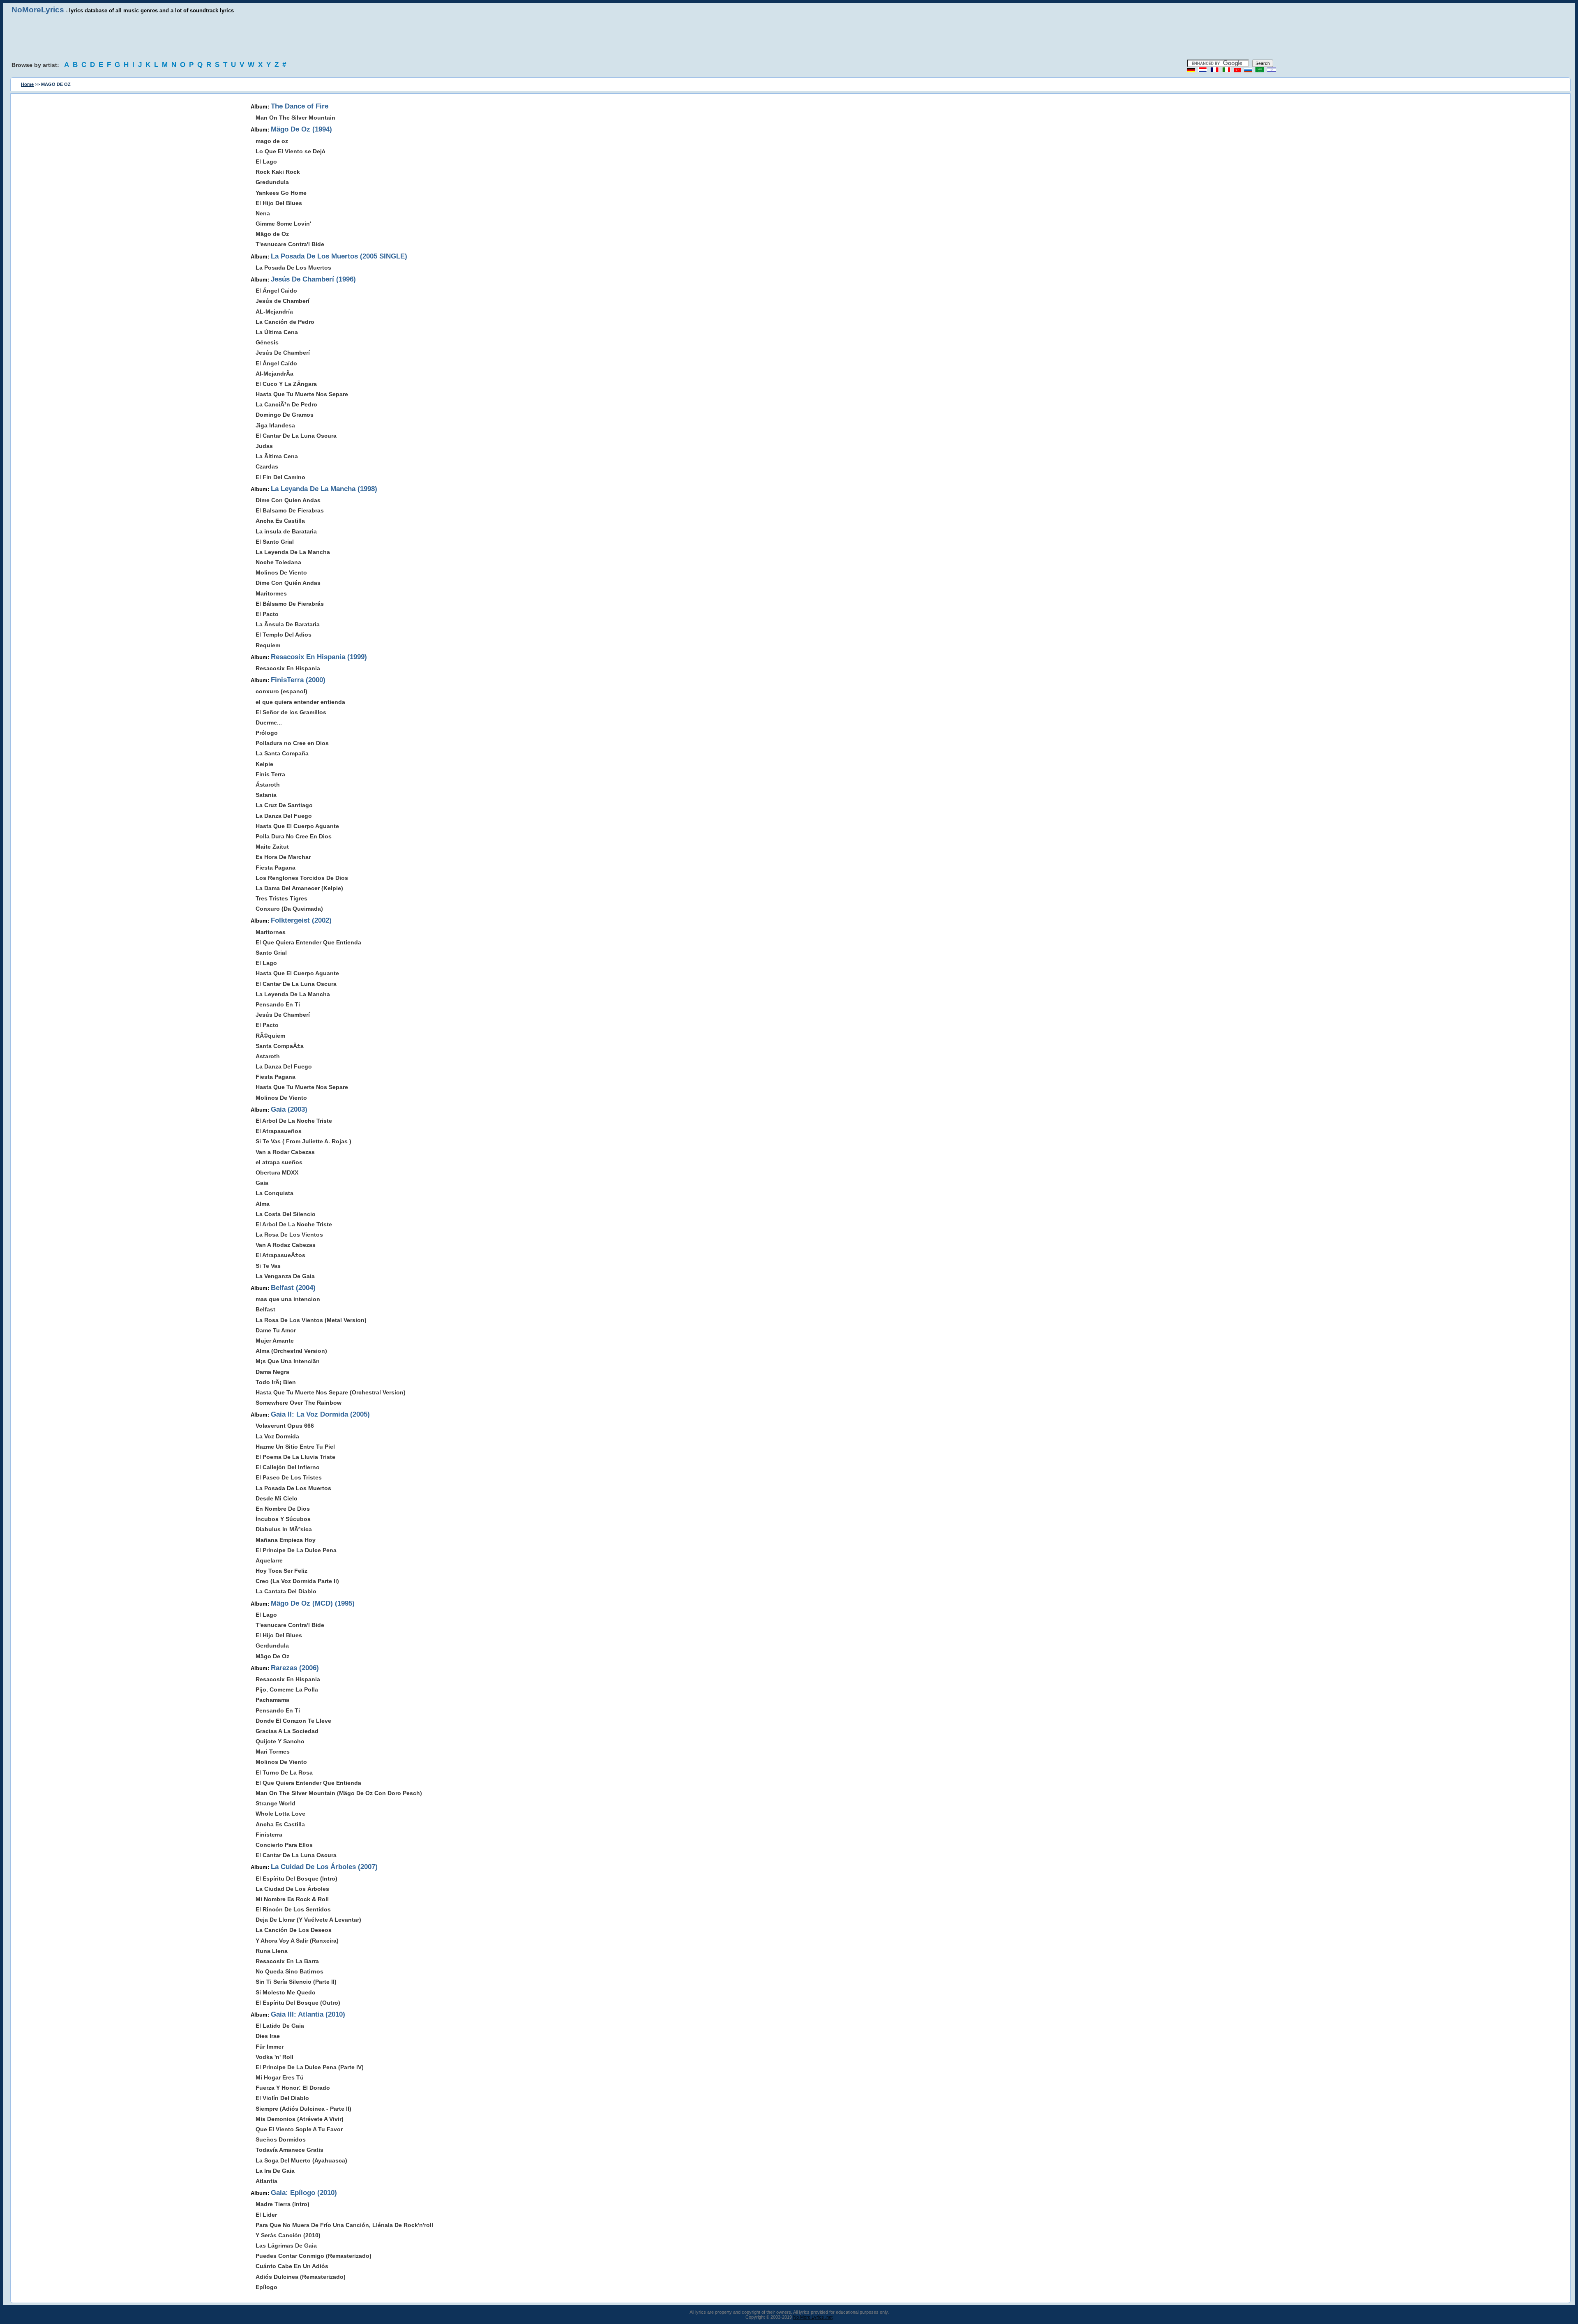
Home (27, 84)
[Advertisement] (789, 37)
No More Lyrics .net (813, 2317)
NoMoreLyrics (38, 10)
